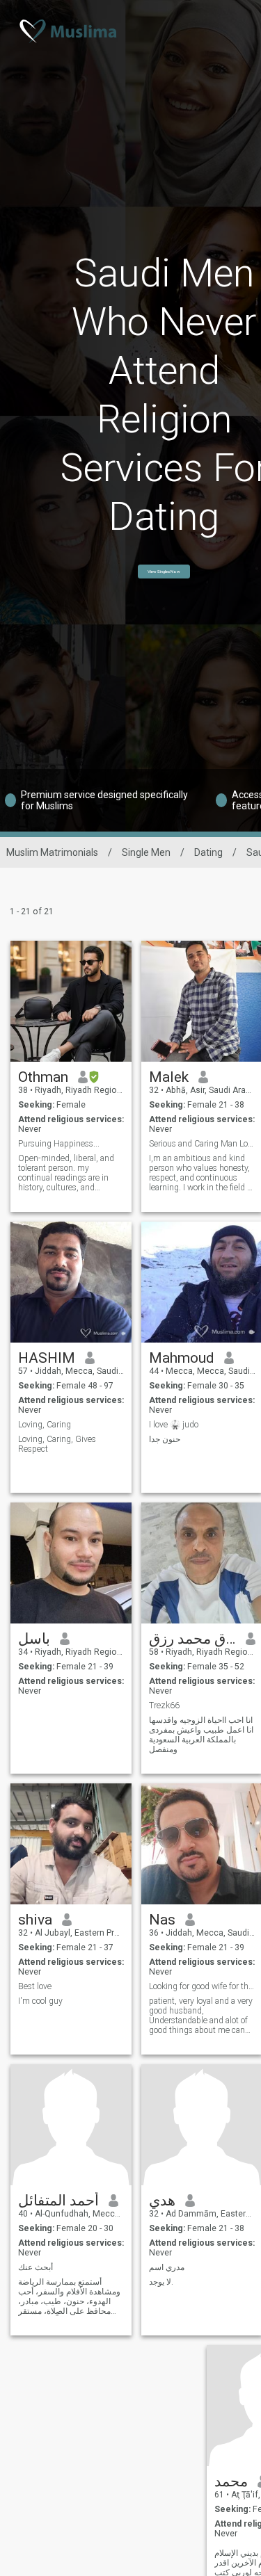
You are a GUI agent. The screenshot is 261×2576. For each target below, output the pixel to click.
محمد (231, 2481)
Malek (169, 1077)
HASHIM (47, 1358)
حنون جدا (165, 1439)
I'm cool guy (40, 2001)
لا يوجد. (161, 2282)
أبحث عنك (35, 2267)
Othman (43, 1077)
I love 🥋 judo (174, 1425)
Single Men (146, 852)
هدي (162, 2201)
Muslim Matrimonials (52, 852)
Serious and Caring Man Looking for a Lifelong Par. (202, 1144)
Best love (35, 1986)
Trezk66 (164, 1706)
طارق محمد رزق (192, 1639)
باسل (34, 1639)
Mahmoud (182, 1358)
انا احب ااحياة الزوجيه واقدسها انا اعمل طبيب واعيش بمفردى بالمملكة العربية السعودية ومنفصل (201, 1735)
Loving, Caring (45, 1425)
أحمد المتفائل (58, 2201)
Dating (208, 852)
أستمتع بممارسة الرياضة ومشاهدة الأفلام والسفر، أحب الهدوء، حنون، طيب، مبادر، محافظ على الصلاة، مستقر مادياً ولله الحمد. (69, 2296)
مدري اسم (167, 2267)
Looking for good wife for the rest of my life (202, 1986)
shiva (35, 1920)
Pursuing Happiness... (59, 1144)
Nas (162, 1920)
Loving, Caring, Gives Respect (57, 1444)
